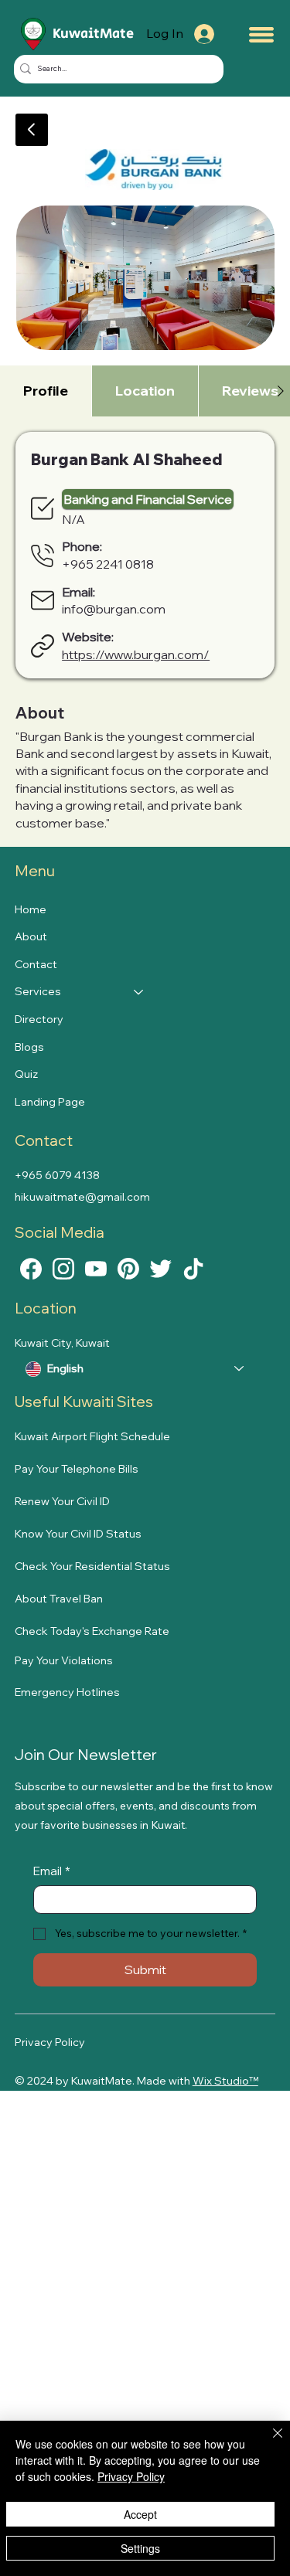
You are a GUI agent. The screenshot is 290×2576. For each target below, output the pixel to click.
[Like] (31, 1267)
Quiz (26, 1074)
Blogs (29, 1047)
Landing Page (50, 1102)
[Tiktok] (193, 1267)
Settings (140, 2548)
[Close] (268, 2442)
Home (31, 909)
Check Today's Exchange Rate (92, 1631)
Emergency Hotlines (67, 1692)
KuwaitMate (93, 34)
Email (52, 1871)
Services (38, 991)
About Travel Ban (59, 1599)
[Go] (32, 130)
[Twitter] (161, 1267)
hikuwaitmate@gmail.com (82, 1197)
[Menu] (261, 35)
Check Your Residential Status (92, 1566)
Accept (140, 2514)
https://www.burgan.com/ (136, 654)
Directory (39, 1019)
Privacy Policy (50, 2042)
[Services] (139, 992)
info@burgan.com (114, 609)
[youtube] (96, 1267)
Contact (36, 964)
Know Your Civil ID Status (78, 1534)
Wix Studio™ (225, 2081)
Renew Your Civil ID (62, 1501)
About (31, 936)
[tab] (46, 391)
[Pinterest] (128, 1267)
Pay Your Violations (64, 1660)
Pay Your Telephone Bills (77, 1469)
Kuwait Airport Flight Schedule (92, 1436)
